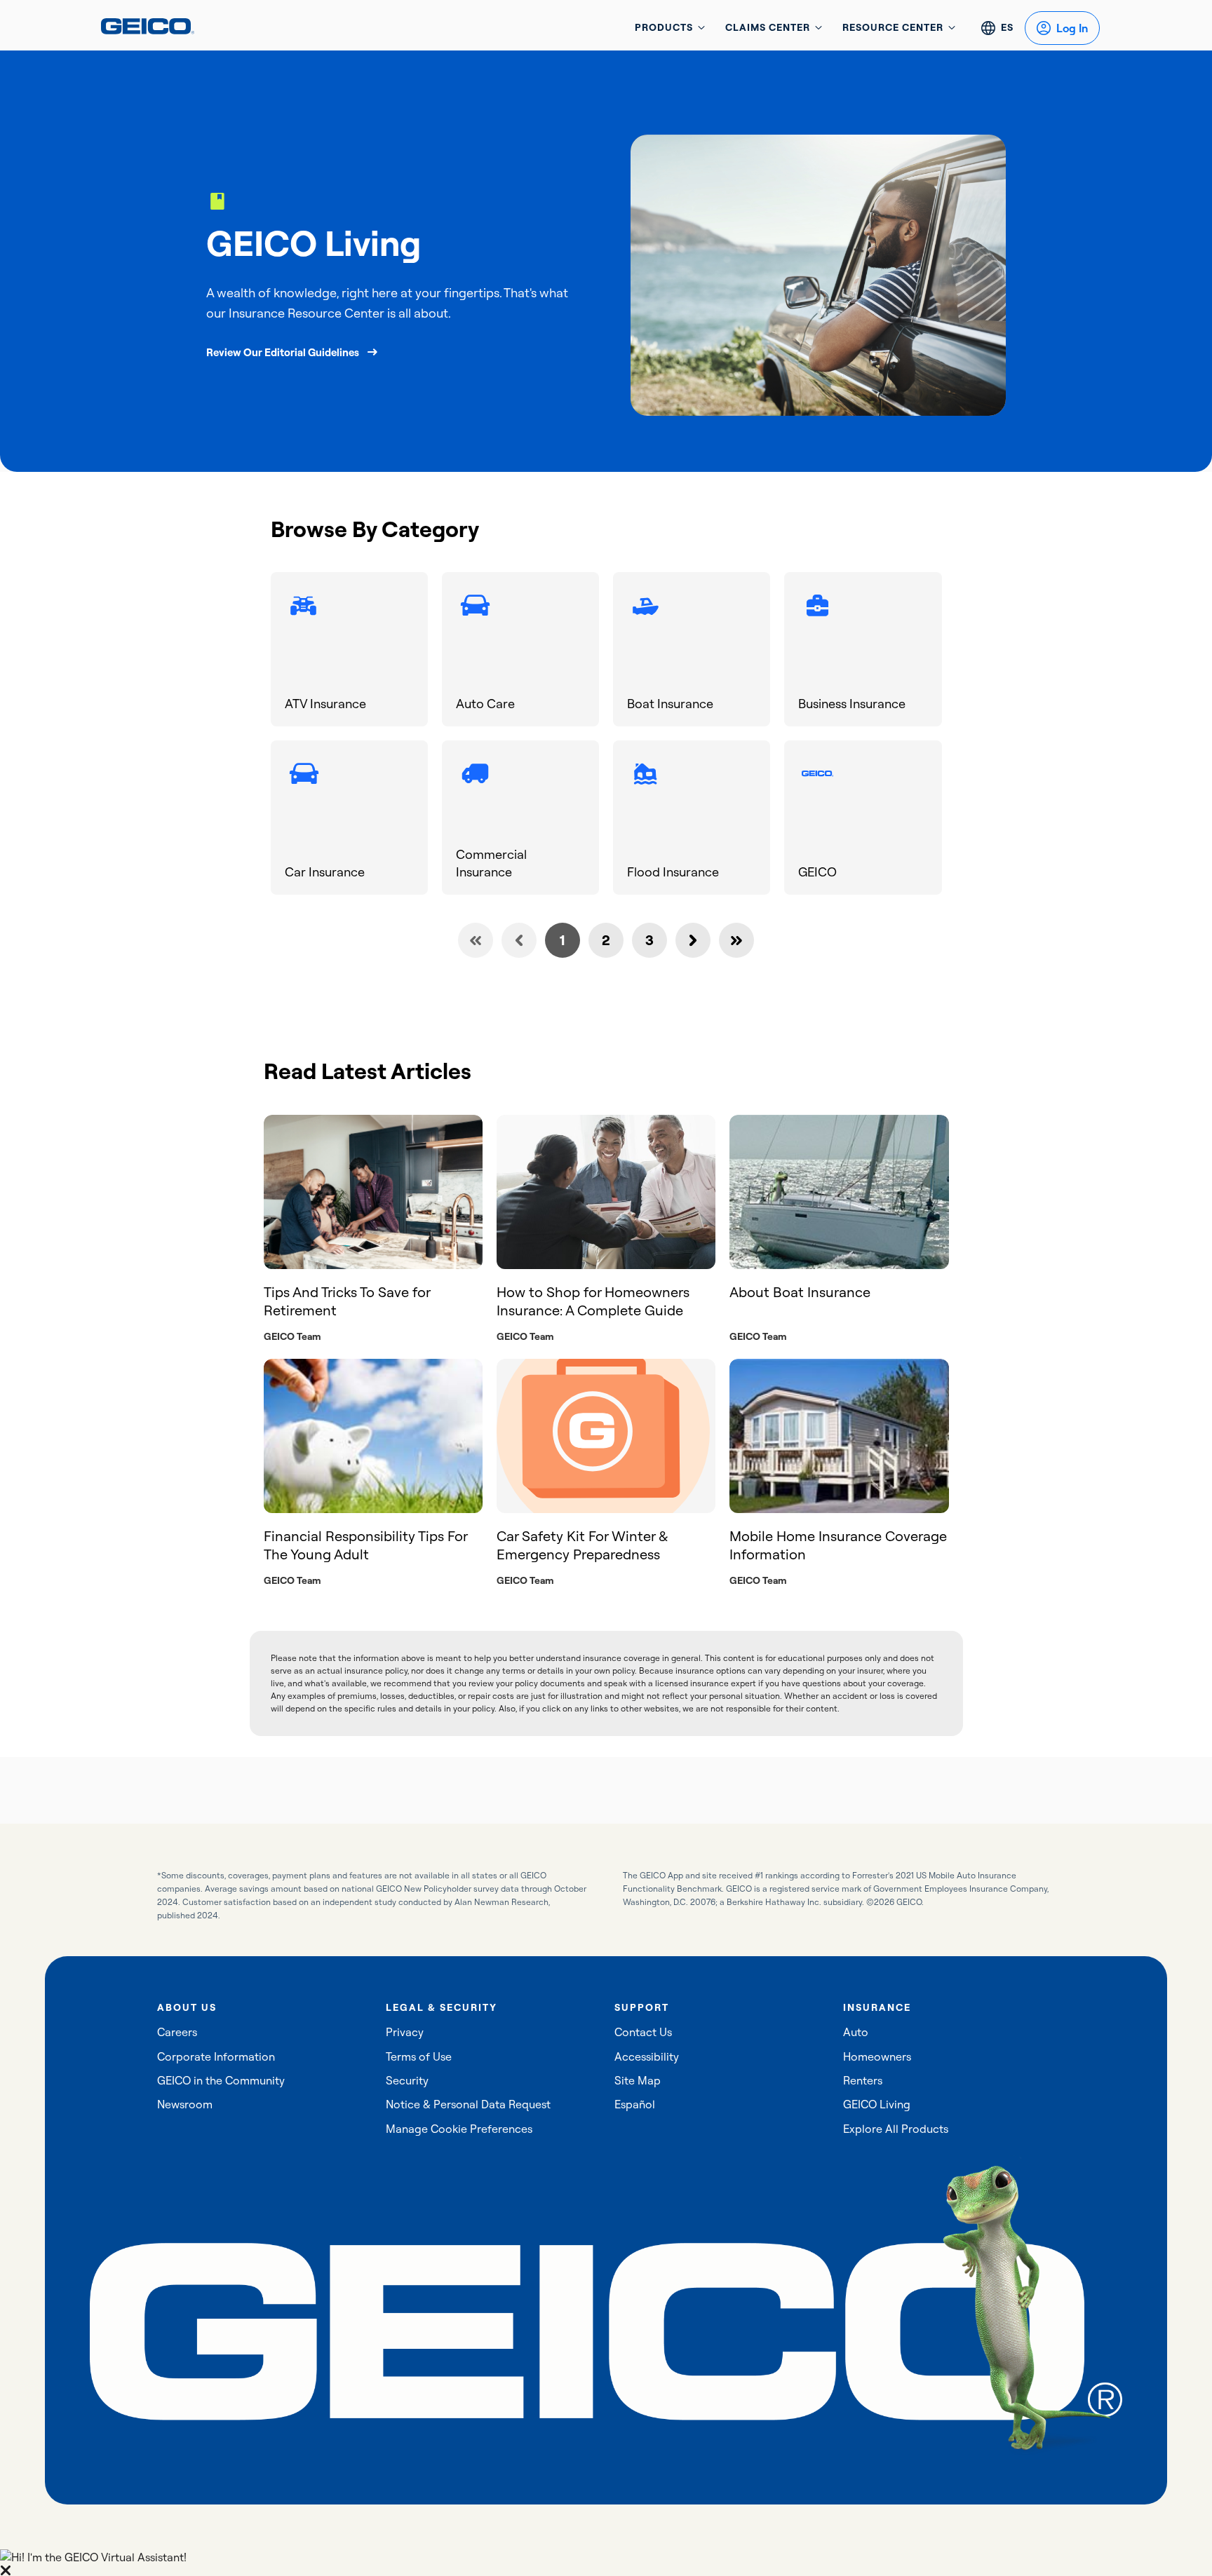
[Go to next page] (693, 940)
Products (664, 27)
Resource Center (893, 27)
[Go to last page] (736, 940)
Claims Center (768, 27)
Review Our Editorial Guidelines (283, 352)
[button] (606, 2563)
